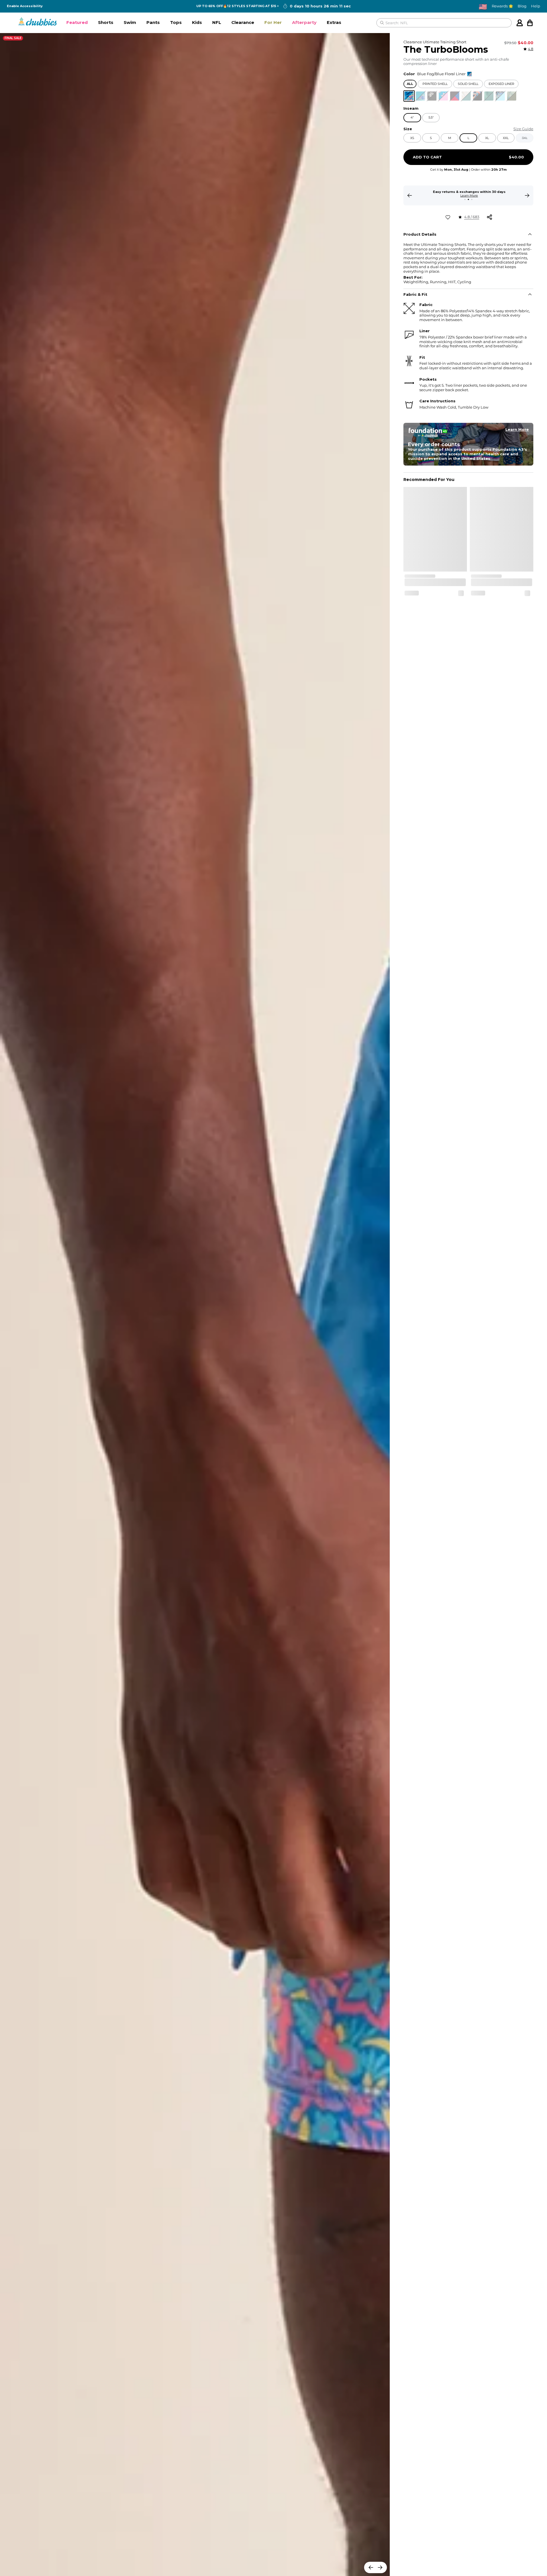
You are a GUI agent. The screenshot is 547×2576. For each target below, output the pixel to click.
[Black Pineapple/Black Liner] (432, 96)
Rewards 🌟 (502, 6)
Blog (522, 6)
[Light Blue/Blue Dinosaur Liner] (421, 96)
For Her (273, 22)
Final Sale (13, 38)
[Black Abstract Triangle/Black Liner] (477, 96)
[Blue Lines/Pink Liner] (443, 96)
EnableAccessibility (25, 6)
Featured (77, 22)
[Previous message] (410, 195)
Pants (153, 22)
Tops (176, 22)
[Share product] (489, 217)
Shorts (106, 22)
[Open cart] (530, 23)
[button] (77, 23)
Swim (130, 22)
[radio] (409, 96)
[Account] (520, 23)
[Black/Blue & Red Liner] (455, 96)
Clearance (243, 22)
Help (536, 6)
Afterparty (304, 22)
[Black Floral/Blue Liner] (500, 96)
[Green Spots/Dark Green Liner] (512, 96)
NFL (217, 22)
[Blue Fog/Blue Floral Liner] (409, 96)
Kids (197, 22)
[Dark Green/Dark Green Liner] (489, 96)
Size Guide (523, 129)
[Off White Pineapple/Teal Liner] (466, 96)
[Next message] (527, 195)
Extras (334, 22)
